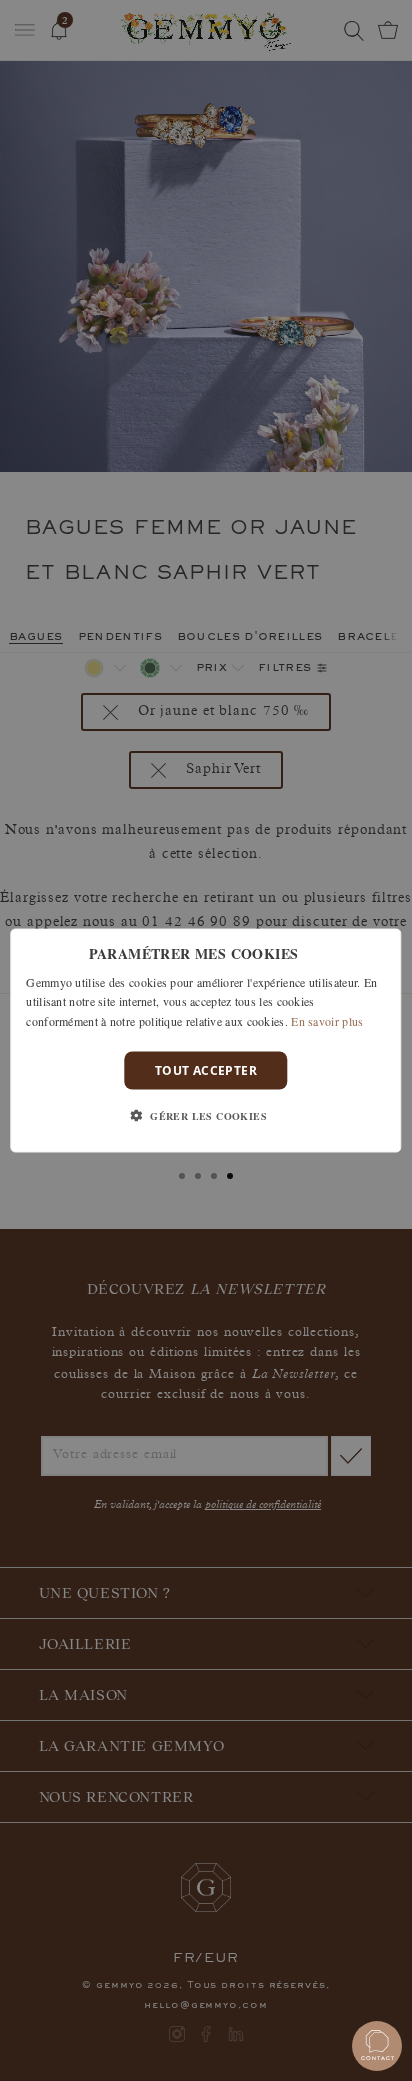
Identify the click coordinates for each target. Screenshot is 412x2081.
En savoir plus (327, 1021)
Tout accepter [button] (206, 1070)
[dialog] (205, 1040)
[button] (206, 1116)
